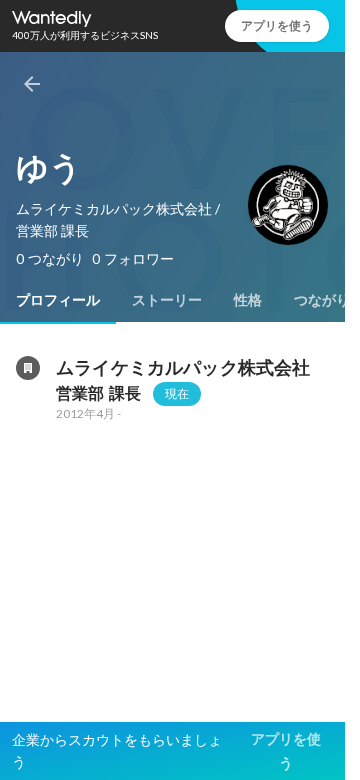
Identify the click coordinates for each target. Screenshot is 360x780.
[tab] (58, 300)
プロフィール (58, 300)
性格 (248, 300)
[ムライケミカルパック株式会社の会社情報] (28, 368)
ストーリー (167, 300)
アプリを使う (277, 25)
